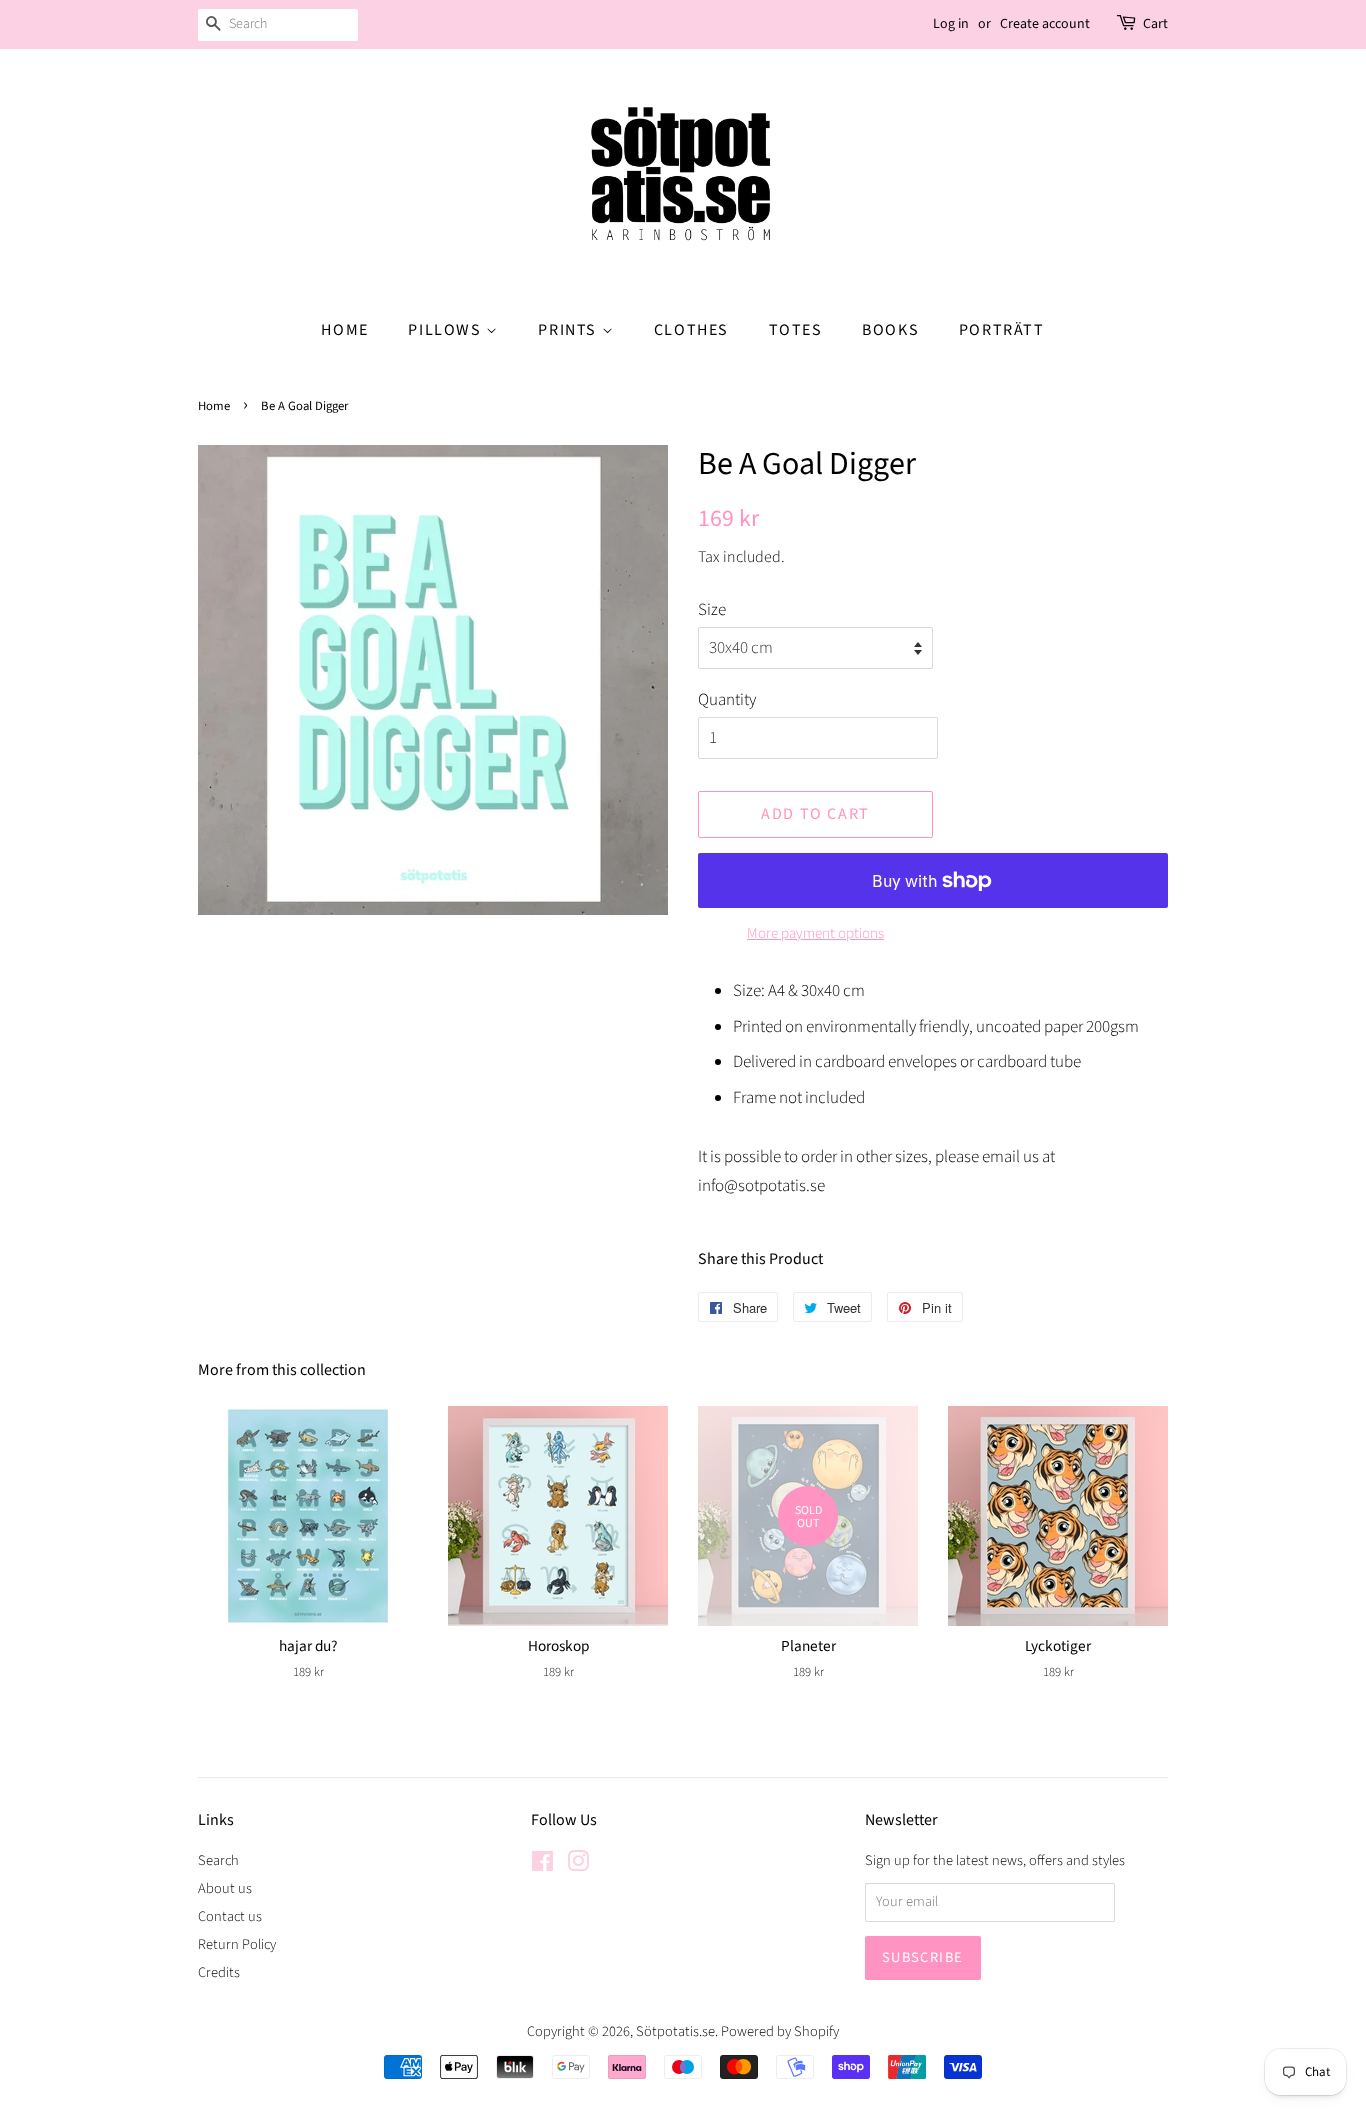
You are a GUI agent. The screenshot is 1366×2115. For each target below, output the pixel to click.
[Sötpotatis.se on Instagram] (578, 1865)
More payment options (815, 933)
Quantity (727, 700)
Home (344, 330)
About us (225, 1888)
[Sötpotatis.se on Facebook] (542, 1865)
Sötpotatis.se (675, 2031)
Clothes (691, 330)
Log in (951, 24)
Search (218, 1860)
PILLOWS (447, 330)
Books (890, 330)
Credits (219, 1972)
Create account (1045, 24)
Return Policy (237, 1944)
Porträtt (1002, 330)
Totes (796, 330)
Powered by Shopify (780, 2031)
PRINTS (569, 330)
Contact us (230, 1916)
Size (712, 610)
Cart (1155, 24)
